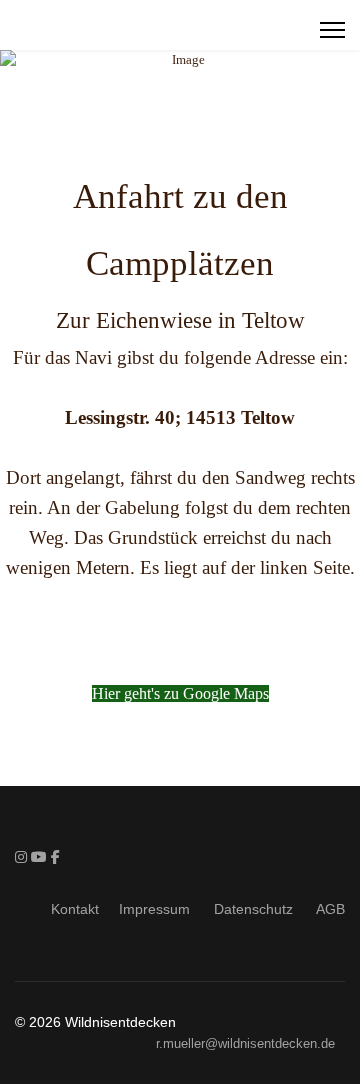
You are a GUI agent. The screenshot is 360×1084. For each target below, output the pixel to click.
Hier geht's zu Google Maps (180, 693)
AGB (330, 909)
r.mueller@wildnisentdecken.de (245, 1044)
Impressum (158, 909)
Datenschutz (257, 909)
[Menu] (332, 30)
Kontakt (75, 909)
